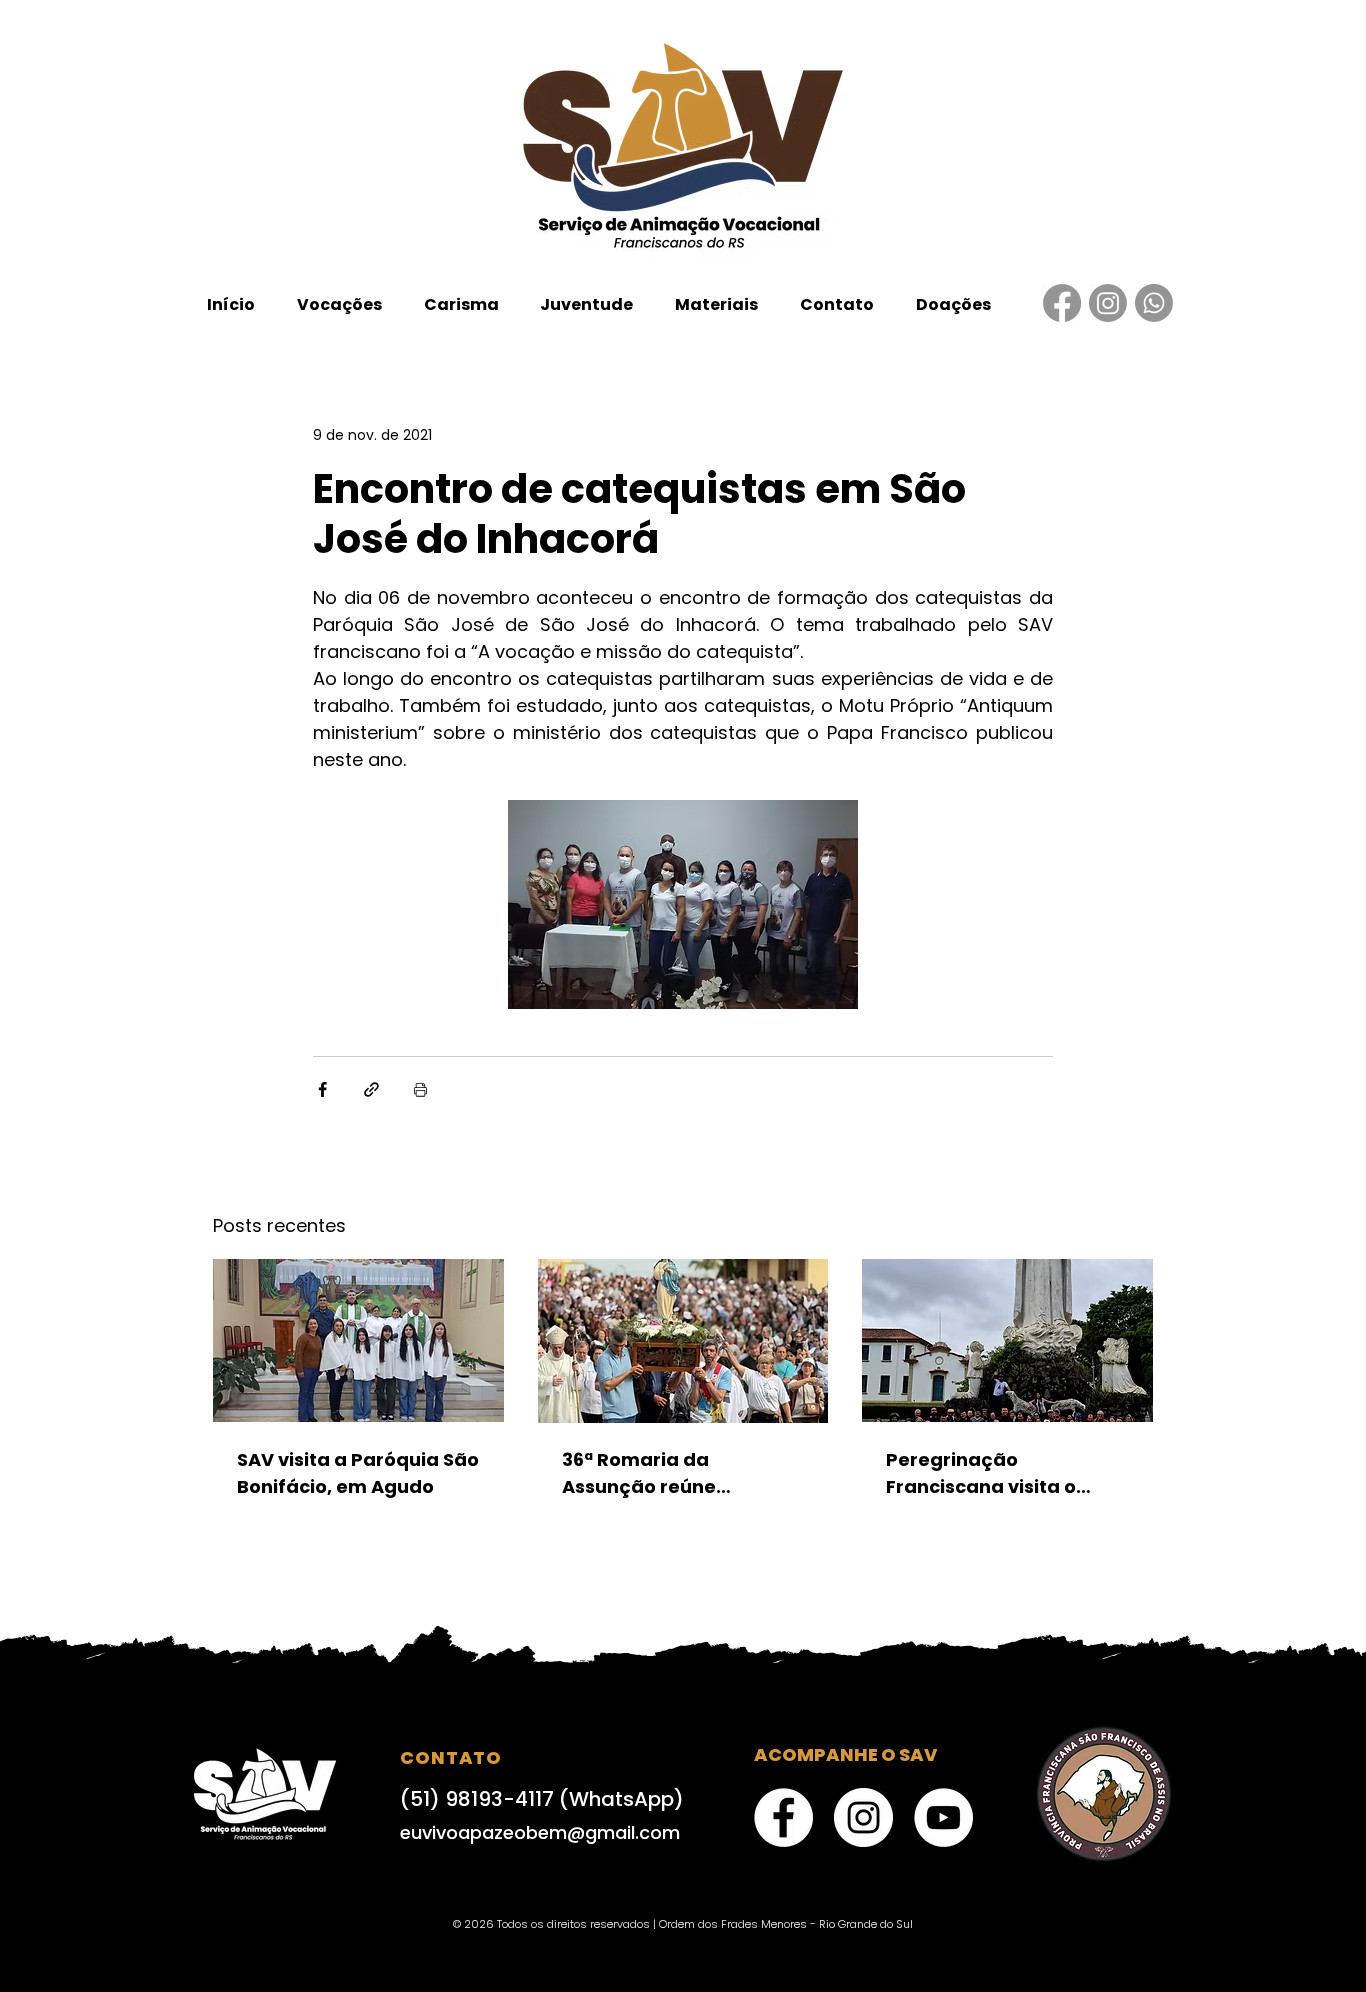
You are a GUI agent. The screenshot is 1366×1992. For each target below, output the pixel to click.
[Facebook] (1062, 303)
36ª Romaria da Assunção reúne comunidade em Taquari (680, 1473)
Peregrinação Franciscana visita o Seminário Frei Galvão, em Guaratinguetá (993, 1473)
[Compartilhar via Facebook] (322, 1089)
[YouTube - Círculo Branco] (943, 1817)
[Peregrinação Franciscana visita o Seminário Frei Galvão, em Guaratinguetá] (1007, 1340)
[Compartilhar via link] (371, 1089)
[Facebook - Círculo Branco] (783, 1817)
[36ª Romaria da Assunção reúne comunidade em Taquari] (683, 1341)
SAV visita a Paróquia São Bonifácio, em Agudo (358, 1473)
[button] (339, 304)
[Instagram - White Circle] (863, 1817)
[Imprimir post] (420, 1089)
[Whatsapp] (1154, 303)
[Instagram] (1108, 303)
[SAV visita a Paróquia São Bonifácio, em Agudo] (358, 1340)
